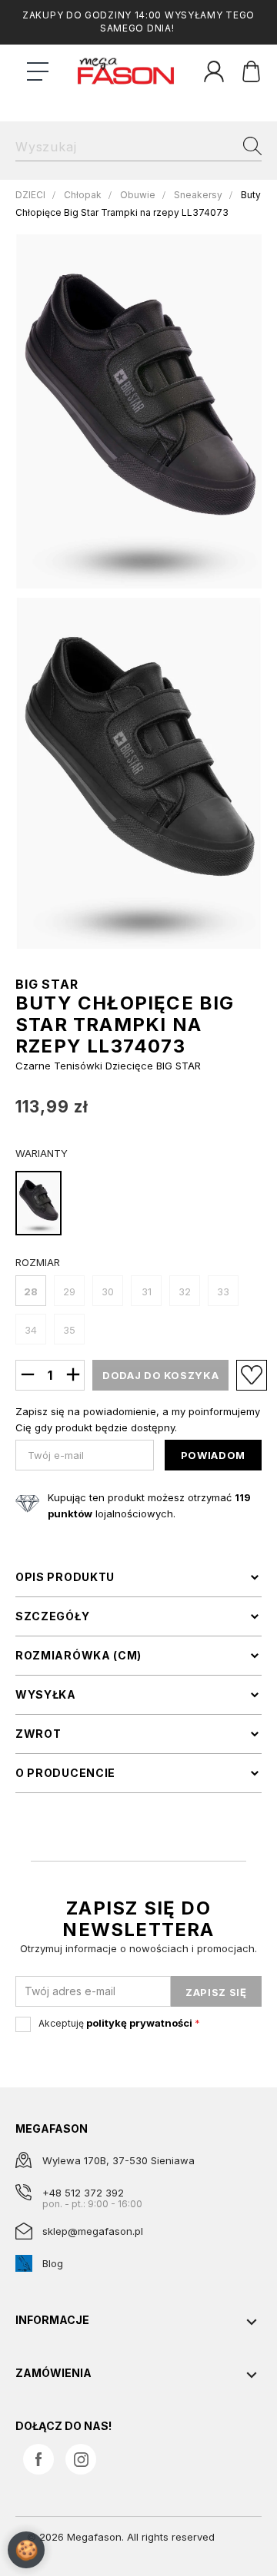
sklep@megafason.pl (93, 2231)
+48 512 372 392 (83, 2193)
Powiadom (213, 1455)
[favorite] (252, 1375)
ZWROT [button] (38, 1734)
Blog (53, 2263)
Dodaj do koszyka (160, 1375)
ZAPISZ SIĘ (216, 1992)
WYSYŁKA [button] (46, 1695)
